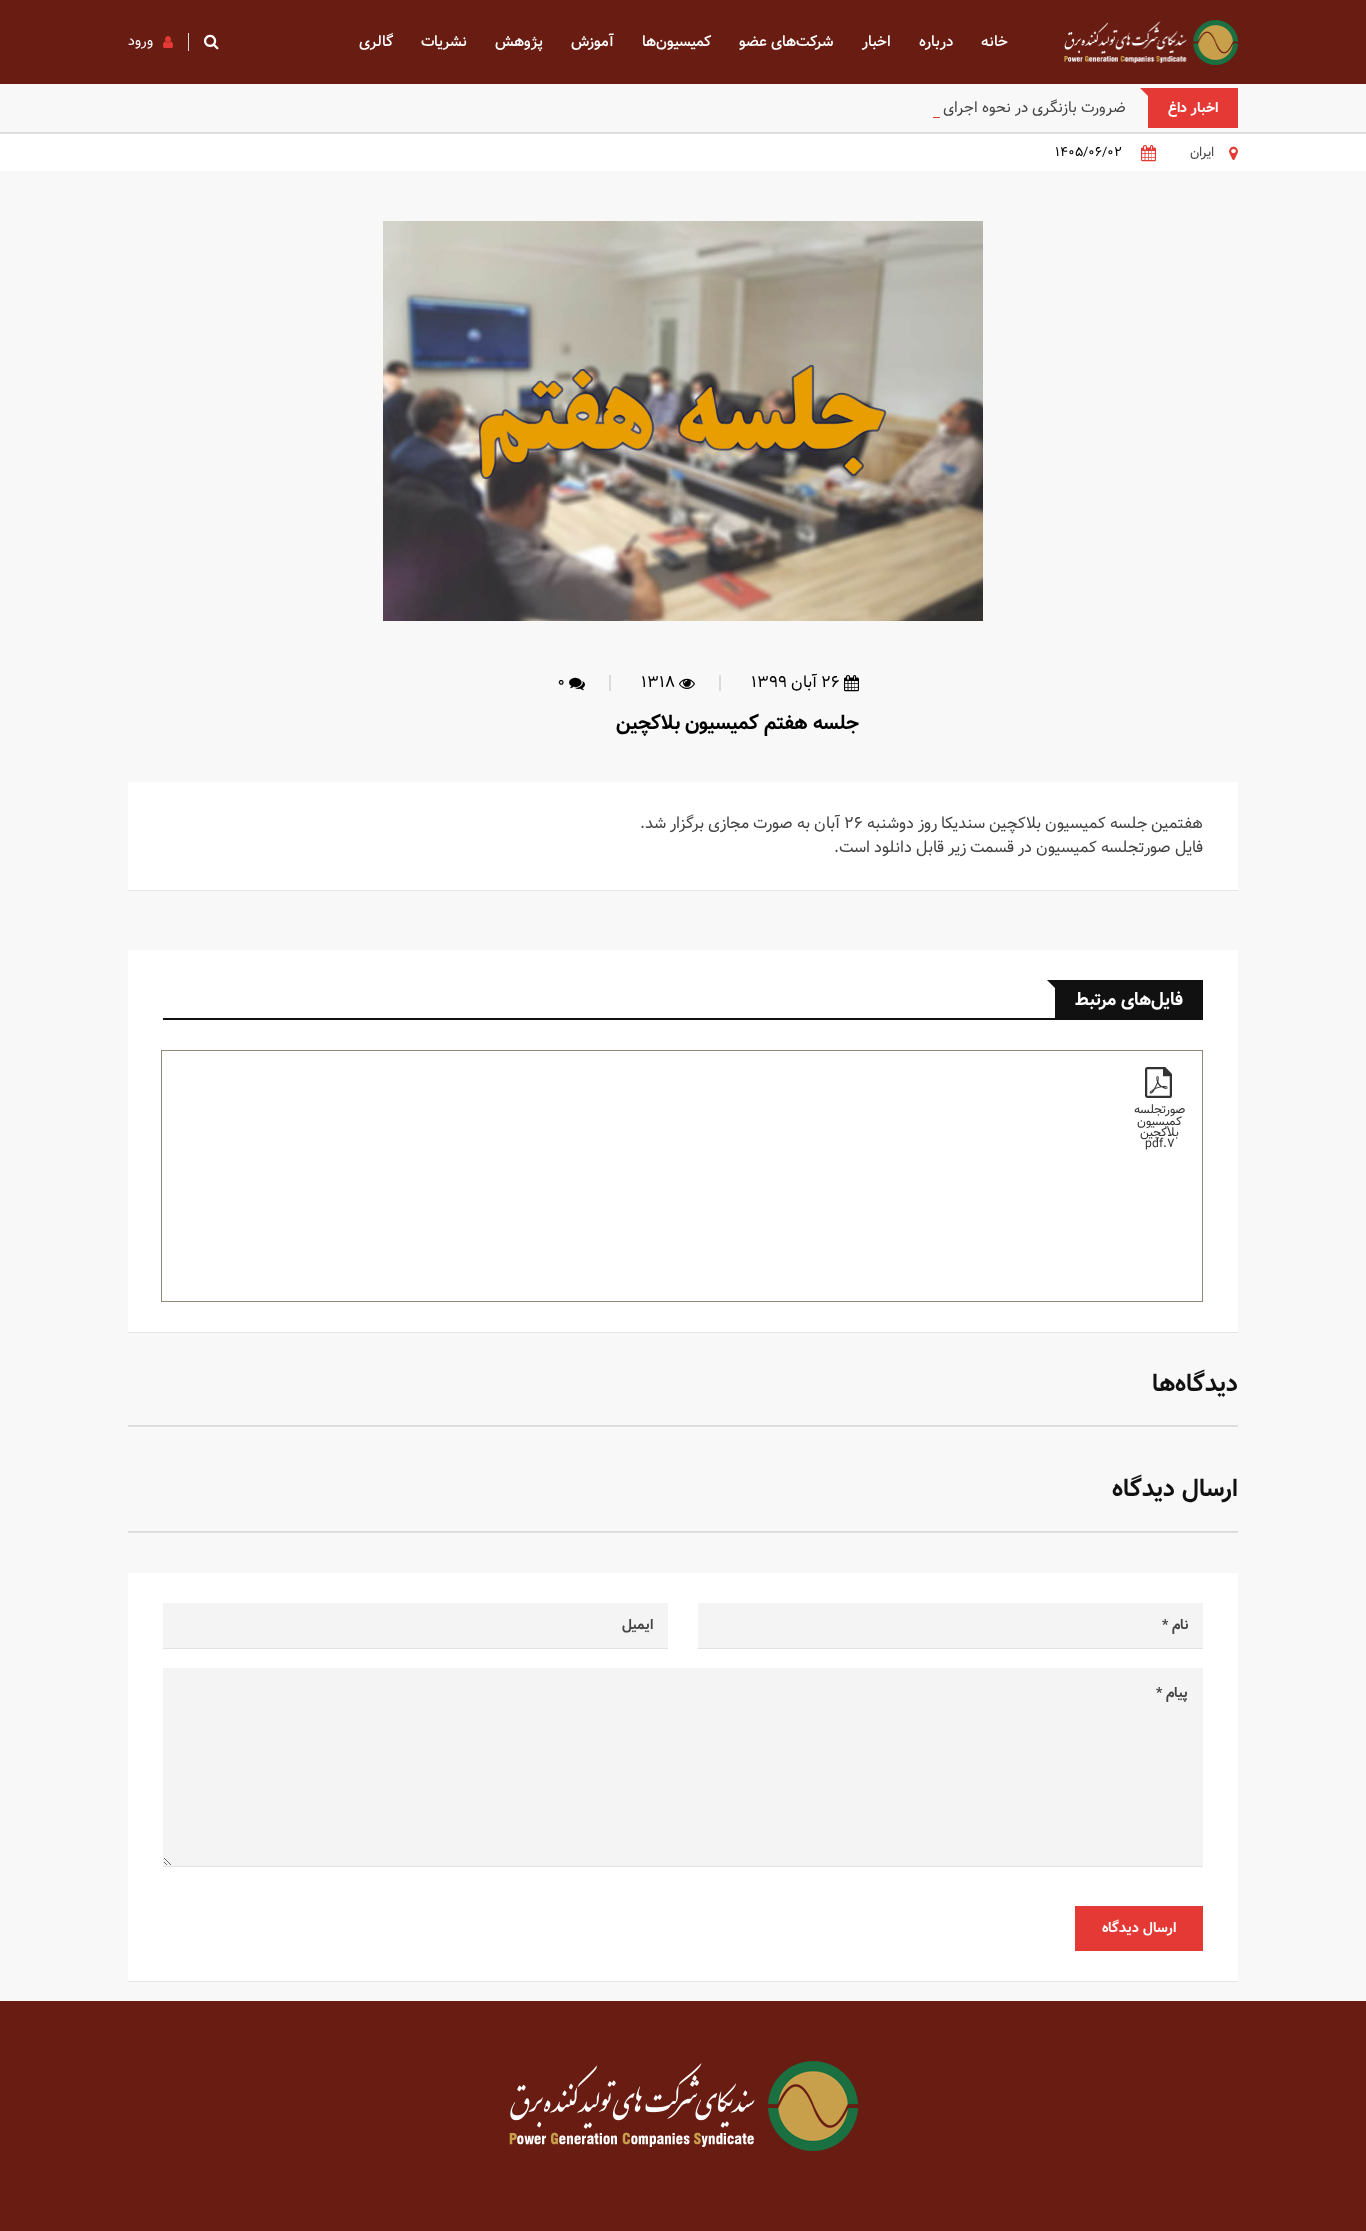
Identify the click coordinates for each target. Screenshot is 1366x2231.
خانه (994, 41)
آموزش (592, 41)
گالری (376, 41)
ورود (140, 41)
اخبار (876, 41)
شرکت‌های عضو (786, 41)
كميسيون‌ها (676, 41)
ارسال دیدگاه (1139, 1928)
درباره (936, 41)
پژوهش (519, 41)
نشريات (444, 41)
